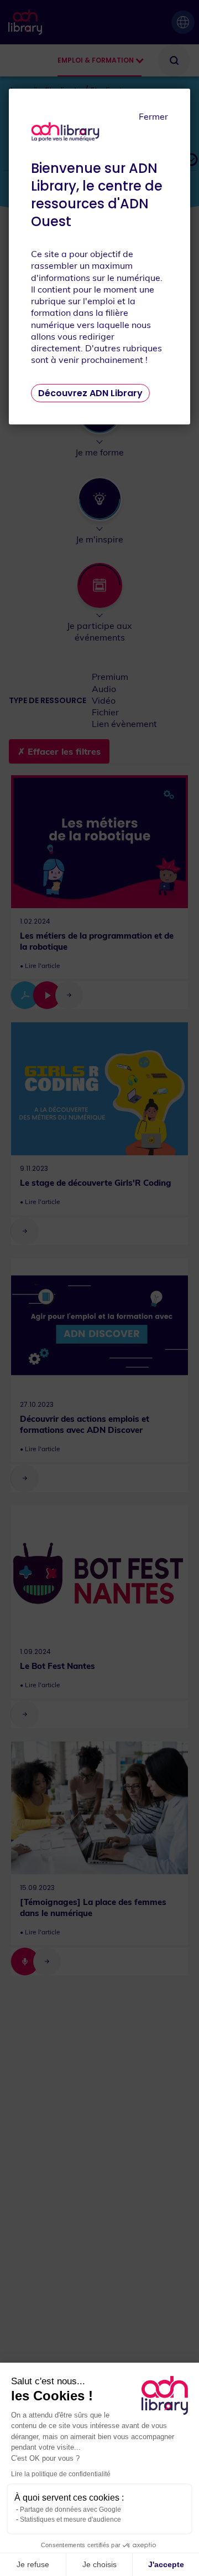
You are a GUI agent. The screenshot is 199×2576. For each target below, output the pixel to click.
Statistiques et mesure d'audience (70, 2519)
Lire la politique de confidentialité (61, 2474)
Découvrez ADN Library (90, 393)
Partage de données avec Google (70, 2510)
